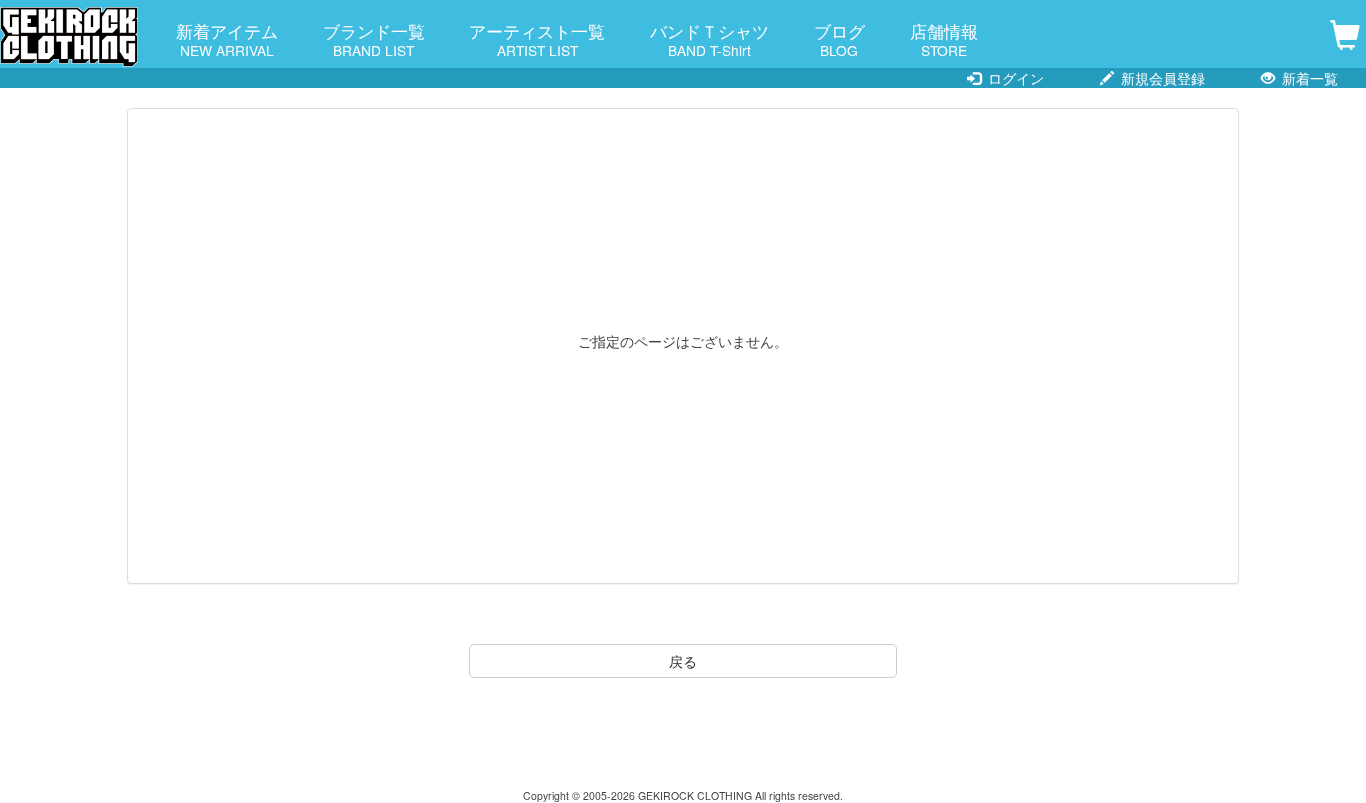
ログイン (1014, 78)
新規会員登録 (1161, 78)
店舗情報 (944, 39)
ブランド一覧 (374, 39)
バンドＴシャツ (709, 39)
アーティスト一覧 (537, 39)
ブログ (839, 39)
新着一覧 (1308, 78)
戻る (683, 661)
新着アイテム (227, 39)
